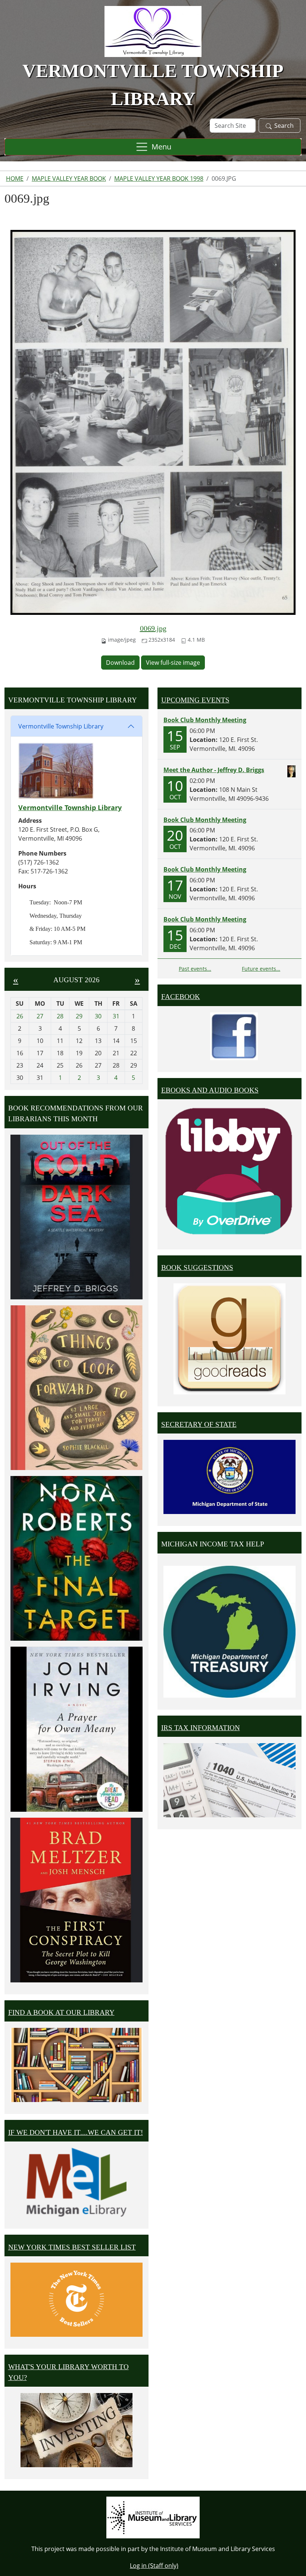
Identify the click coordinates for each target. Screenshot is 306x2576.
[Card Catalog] (76, 2065)
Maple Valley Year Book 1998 (159, 178)
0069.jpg (153, 628)
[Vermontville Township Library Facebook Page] (234, 1036)
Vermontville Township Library (61, 726)
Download (120, 663)
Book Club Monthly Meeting (205, 720)
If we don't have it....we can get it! (76, 2132)
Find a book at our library (61, 2012)
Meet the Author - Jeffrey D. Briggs (214, 770)
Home (15, 178)
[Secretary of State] (229, 1476)
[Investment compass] (76, 2430)
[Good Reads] (229, 1339)
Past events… (195, 969)
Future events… (261, 969)
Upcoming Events (195, 700)
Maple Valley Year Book (69, 178)
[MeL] (76, 2182)
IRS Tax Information (201, 1728)
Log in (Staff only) (154, 2566)
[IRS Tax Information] (229, 1780)
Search (284, 126)
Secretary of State (199, 1424)
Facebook (181, 997)
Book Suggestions (197, 1268)
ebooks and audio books (210, 1090)
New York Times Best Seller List (72, 2247)
